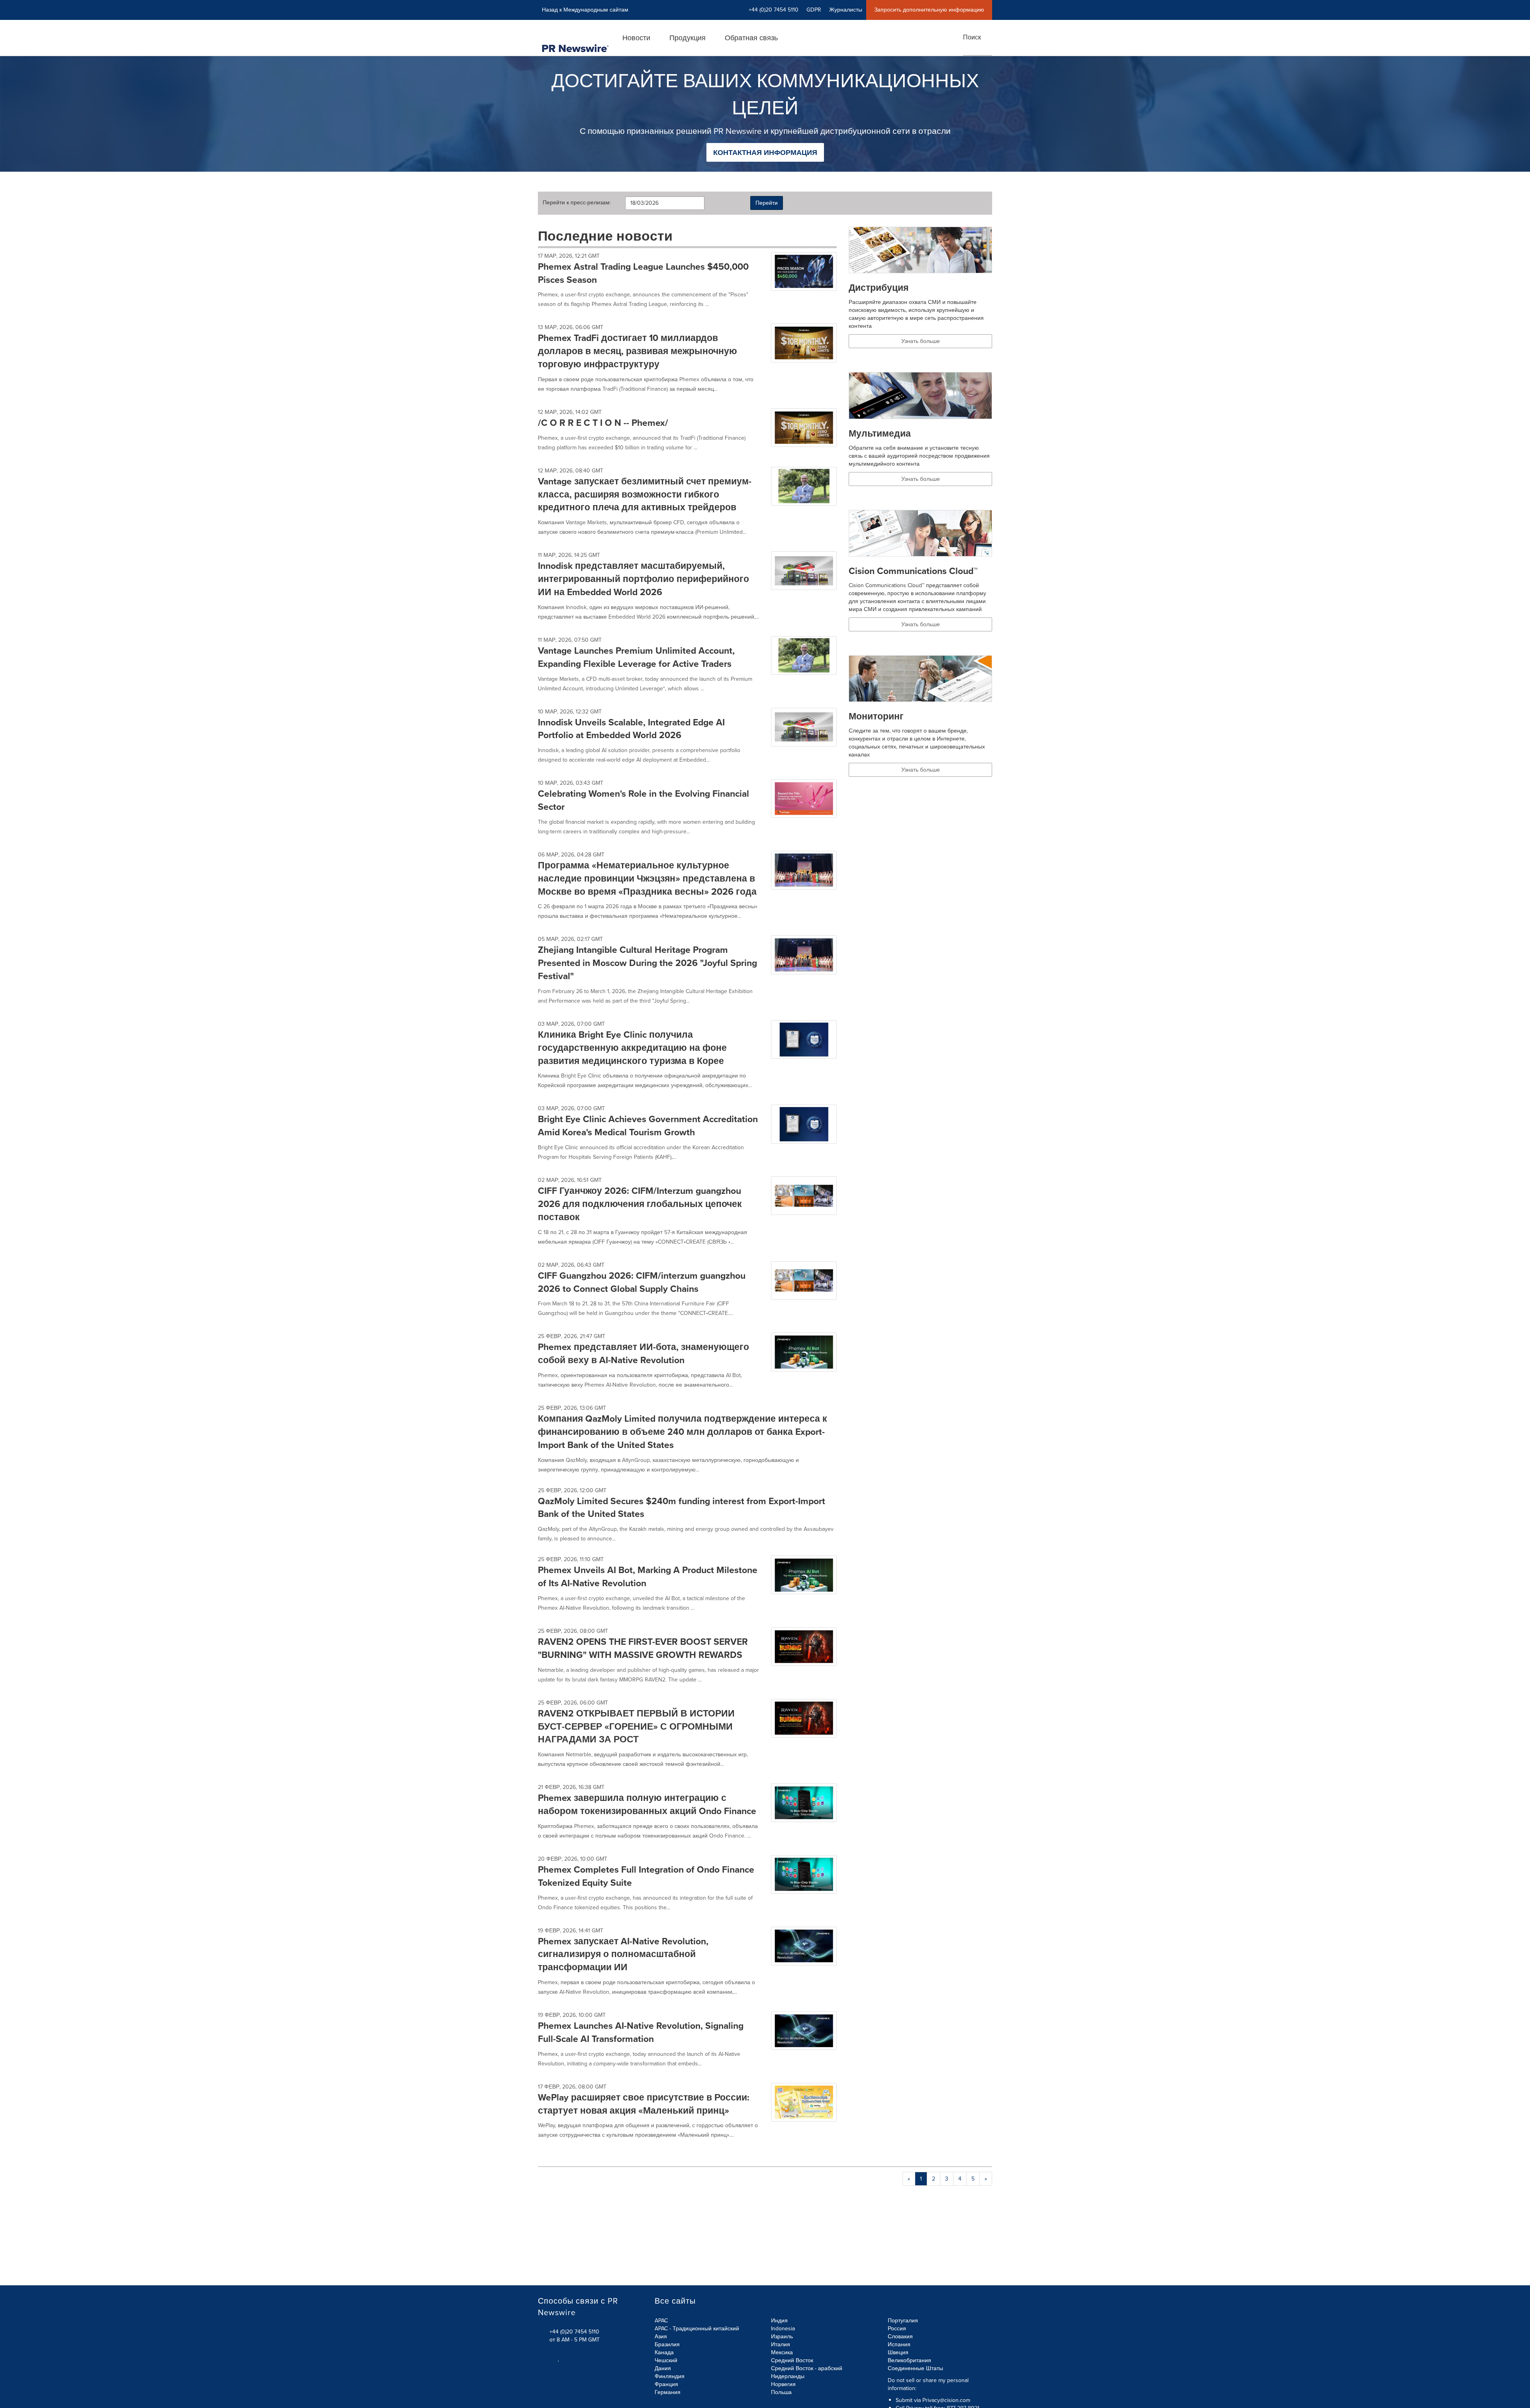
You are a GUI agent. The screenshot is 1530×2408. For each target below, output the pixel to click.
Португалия (903, 2321)
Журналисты (846, 10)
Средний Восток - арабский (807, 2368)
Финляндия (670, 2376)
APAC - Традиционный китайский (697, 2329)
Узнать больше (921, 341)
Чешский (666, 2360)
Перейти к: (577, 203)
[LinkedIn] (559, 2358)
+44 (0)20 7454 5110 (574, 2332)
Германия (668, 2392)
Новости (636, 38)
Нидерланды (788, 2376)
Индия (779, 2321)
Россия (897, 2329)
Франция (666, 2384)
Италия (781, 2344)
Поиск (972, 37)
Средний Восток (792, 2360)
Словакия (900, 2336)
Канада (664, 2352)
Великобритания (909, 2360)
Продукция (688, 38)
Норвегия (783, 2384)
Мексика (782, 2352)
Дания (663, 2368)
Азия (661, 2336)
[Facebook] (550, 2358)
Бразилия (667, 2344)
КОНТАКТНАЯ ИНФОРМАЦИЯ (765, 153)
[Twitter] (541, 2358)
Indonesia (783, 2329)
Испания (899, 2344)
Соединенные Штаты (915, 2368)
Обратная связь (751, 38)
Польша (781, 2392)
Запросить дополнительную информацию (929, 10)
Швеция (898, 2352)
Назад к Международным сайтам (585, 10)
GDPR (814, 10)
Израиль (782, 2336)
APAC (661, 2321)
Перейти (767, 203)
